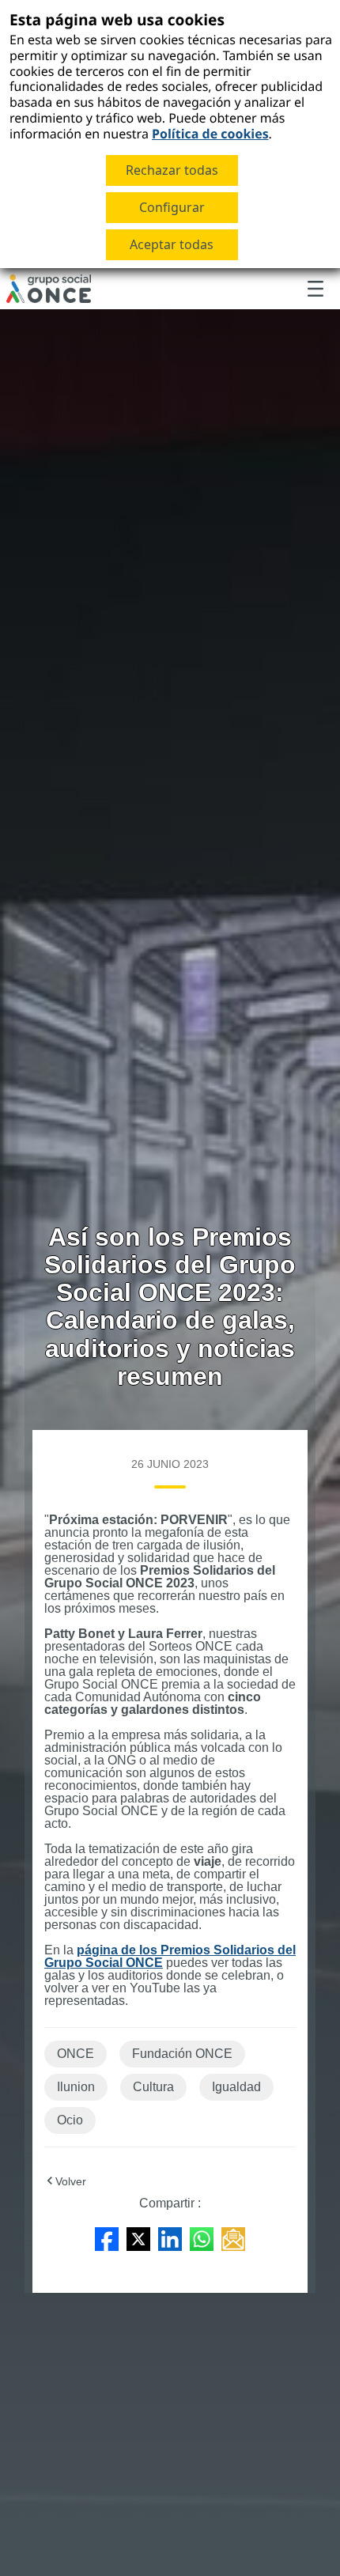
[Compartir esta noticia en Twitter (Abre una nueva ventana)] (138, 2238)
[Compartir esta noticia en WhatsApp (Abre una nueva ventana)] (202, 2238)
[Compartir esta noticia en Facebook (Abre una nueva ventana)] (107, 2238)
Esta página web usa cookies (117, 19)
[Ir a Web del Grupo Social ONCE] (49, 289)
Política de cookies (210, 134)
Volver (71, 2181)
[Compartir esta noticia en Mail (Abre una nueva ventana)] (233, 2238)
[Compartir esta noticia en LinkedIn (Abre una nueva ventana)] (170, 2238)
